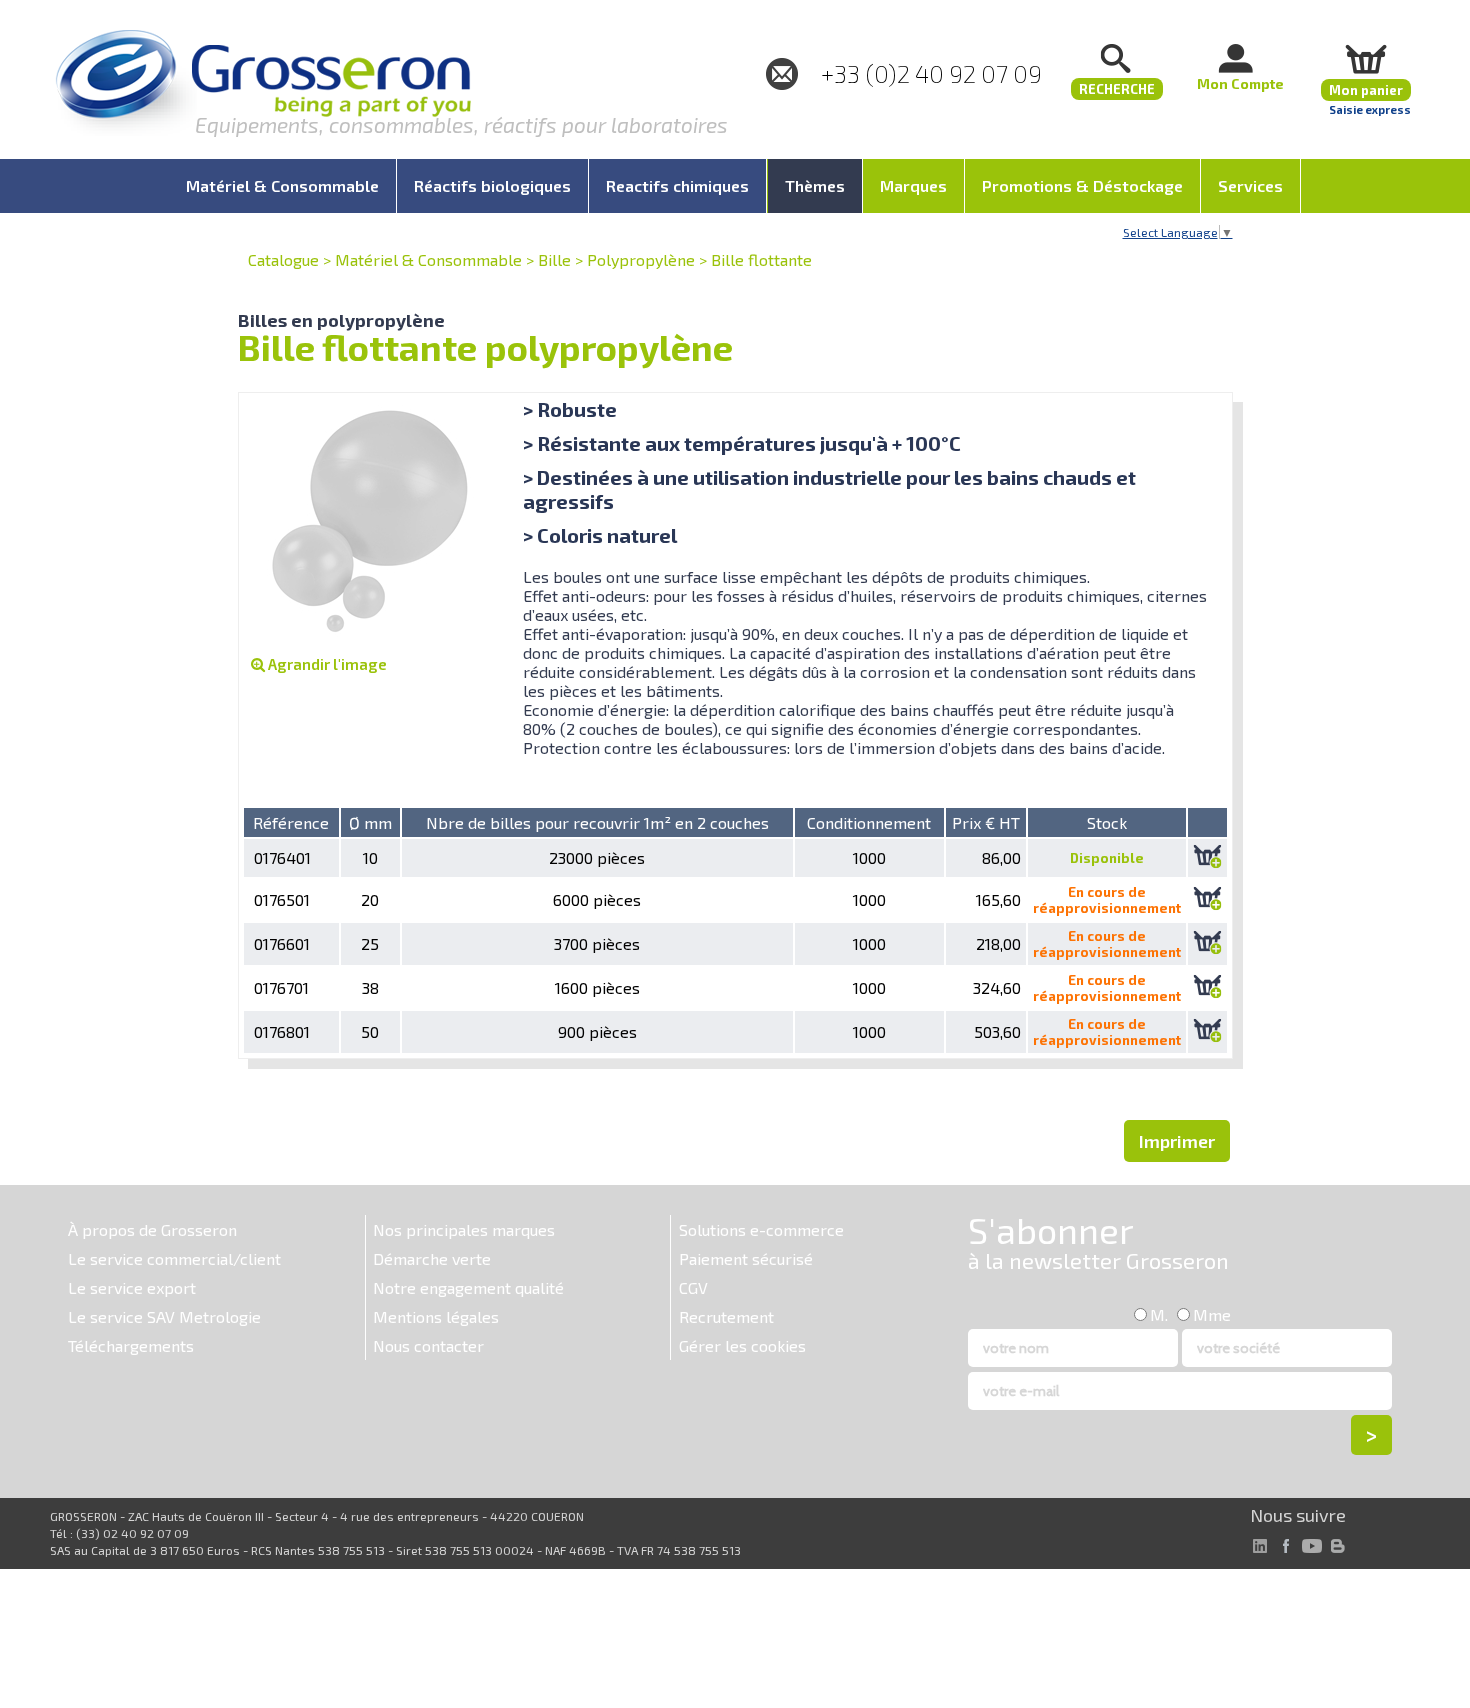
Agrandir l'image (326, 664)
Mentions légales (436, 1316)
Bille (554, 259)
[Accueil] (263, 84)
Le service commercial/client (174, 1258)
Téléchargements (131, 1345)
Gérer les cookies (742, 1345)
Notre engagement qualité (468, 1287)
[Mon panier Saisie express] (1366, 58)
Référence (291, 822)
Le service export (132, 1287)
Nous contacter (428, 1345)
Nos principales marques (464, 1229)
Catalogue (283, 259)
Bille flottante (761, 259)
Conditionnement (869, 822)
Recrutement (726, 1316)
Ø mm (370, 822)
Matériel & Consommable (428, 259)
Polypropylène (641, 259)
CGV (693, 1287)
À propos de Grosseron (152, 1229)
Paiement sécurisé (746, 1258)
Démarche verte (432, 1258)
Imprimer (1177, 1141)
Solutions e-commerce (761, 1229)
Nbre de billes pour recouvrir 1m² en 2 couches (597, 822)
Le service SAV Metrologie (164, 1316)
